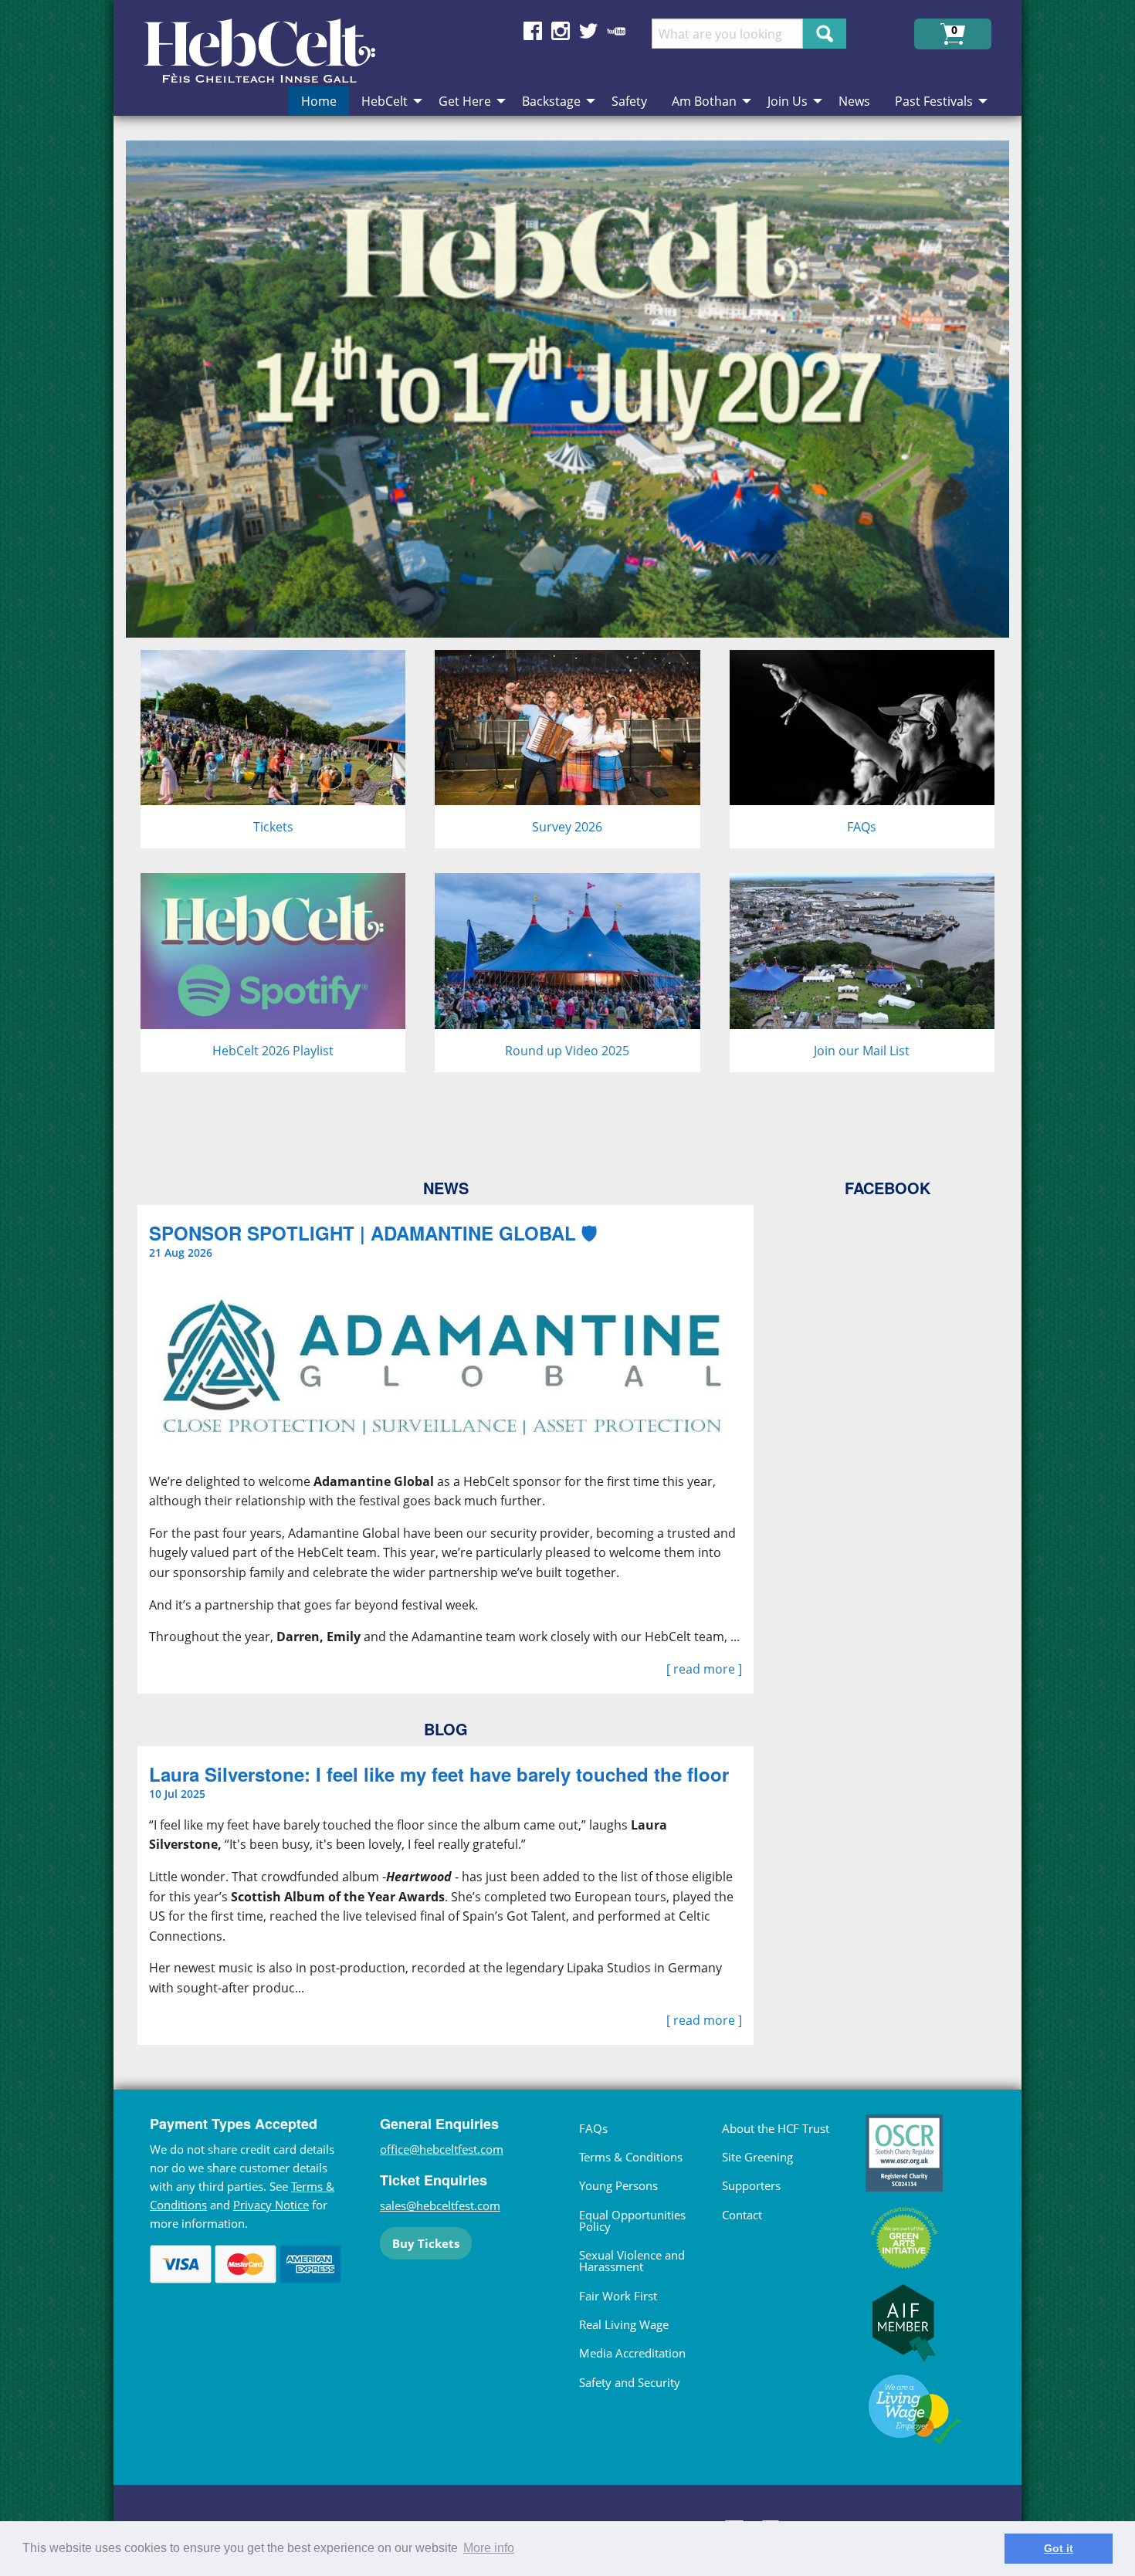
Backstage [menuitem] (551, 101)
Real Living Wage (624, 2324)
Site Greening (757, 2157)
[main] (567, 1102)
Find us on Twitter (588, 31)
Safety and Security (630, 2382)
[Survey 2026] (567, 748)
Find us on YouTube (616, 31)
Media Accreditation (632, 2353)
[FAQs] (862, 748)
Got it (1059, 2548)
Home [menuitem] (319, 101)
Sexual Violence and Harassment (632, 2261)
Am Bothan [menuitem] (704, 101)
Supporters (751, 2185)
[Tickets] (273, 748)
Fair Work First (618, 2296)
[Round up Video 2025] (567, 971)
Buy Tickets (426, 2243)
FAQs (593, 2128)
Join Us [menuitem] (788, 101)
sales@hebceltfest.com (440, 2205)
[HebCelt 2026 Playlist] (273, 971)
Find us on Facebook (533, 31)
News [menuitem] (854, 101)
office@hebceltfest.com (442, 2149)
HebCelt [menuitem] (385, 101)
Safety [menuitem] (629, 101)
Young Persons (618, 2185)
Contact (742, 2215)
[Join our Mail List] (862, 971)
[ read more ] (704, 1669)
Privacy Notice (271, 2205)
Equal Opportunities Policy (632, 2221)
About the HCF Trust (776, 2128)
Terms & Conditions (631, 2157)
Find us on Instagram (561, 31)
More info (489, 2548)
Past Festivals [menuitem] (934, 101)
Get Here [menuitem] (465, 101)
